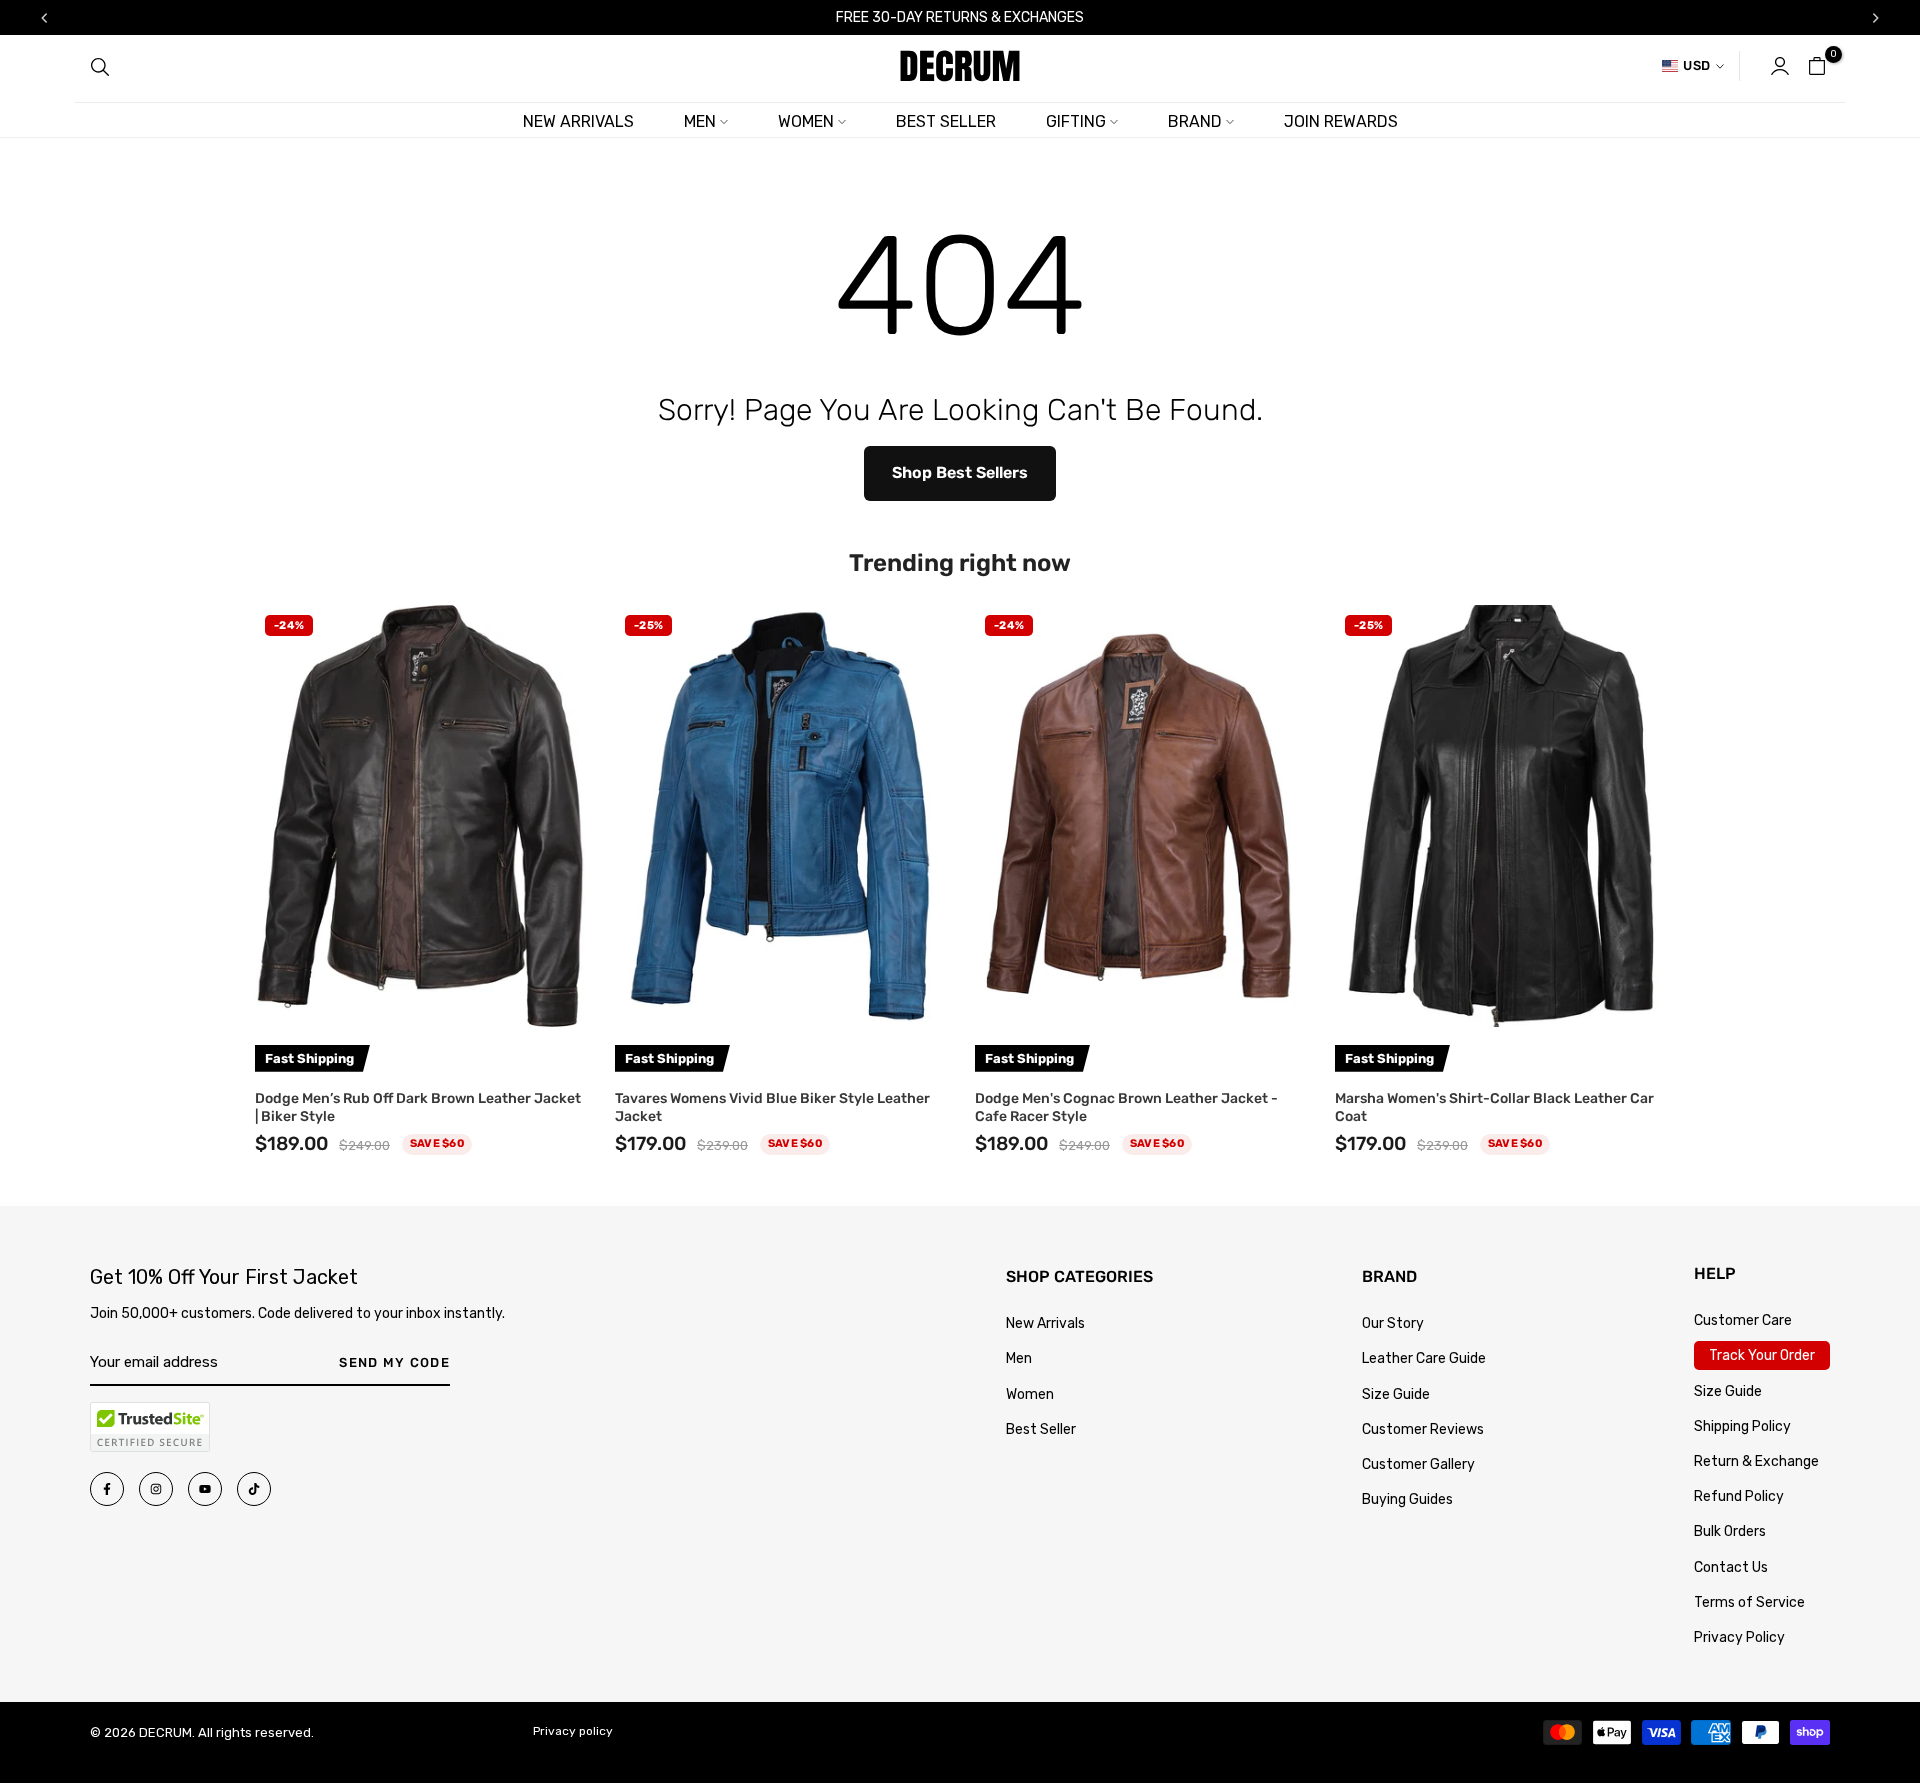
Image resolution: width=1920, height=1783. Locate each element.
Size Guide (1396, 1394)
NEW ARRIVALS (578, 121)
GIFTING (1076, 121)
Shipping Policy (1742, 1426)
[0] (1817, 66)
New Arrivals (1045, 1323)
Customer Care (1743, 1320)
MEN (700, 121)
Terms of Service (1749, 1602)
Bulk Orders (1730, 1531)
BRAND (1195, 121)
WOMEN (806, 121)
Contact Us (1731, 1567)
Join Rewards (1341, 121)
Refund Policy (1739, 1496)
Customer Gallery (1418, 1464)
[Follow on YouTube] (205, 1489)
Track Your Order (1762, 1355)
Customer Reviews (1423, 1429)
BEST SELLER (946, 121)
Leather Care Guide (1424, 1358)
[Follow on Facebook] (107, 1489)
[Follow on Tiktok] (254, 1489)
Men (1019, 1358)
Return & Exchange (1756, 1461)
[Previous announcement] (44, 18)
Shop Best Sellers (960, 472)
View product (420, 1002)
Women (1030, 1394)
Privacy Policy (1739, 1637)
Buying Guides (1407, 1499)
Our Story (1393, 1323)
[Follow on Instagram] (156, 1489)
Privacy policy (573, 1731)
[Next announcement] (1876, 18)
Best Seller (1041, 1429)
